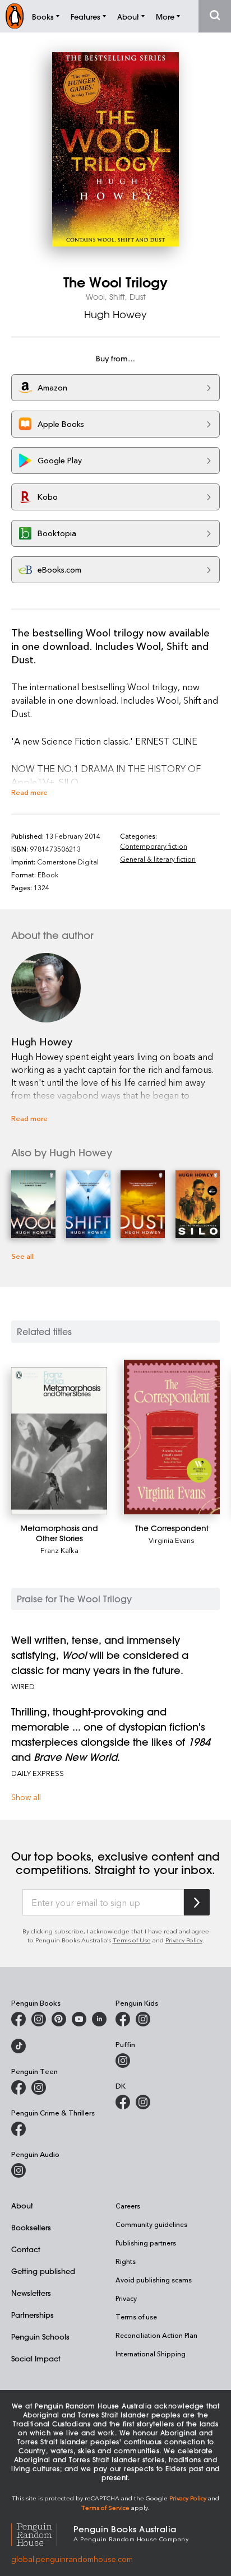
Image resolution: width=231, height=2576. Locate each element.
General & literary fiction (158, 859)
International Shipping (151, 2354)
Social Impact (36, 2358)
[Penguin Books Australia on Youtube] (79, 2019)
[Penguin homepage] (15, 16)
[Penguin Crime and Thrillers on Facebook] (19, 2129)
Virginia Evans (172, 1540)
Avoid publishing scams (154, 2280)
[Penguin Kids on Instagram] (143, 2019)
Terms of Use (132, 1940)
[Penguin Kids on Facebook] (123, 2019)
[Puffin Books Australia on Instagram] (123, 2061)
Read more (29, 792)
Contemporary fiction (154, 846)
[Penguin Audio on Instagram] (19, 2170)
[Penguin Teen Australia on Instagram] (39, 2087)
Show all (26, 1797)
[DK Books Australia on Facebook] (123, 2102)
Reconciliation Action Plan (156, 2335)
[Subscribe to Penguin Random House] (197, 1902)
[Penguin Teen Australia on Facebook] (19, 2087)
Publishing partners (146, 2243)
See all (22, 1256)
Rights (126, 2261)
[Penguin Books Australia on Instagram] (39, 2019)
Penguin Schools (40, 2336)
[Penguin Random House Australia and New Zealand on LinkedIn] (99, 2019)
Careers (128, 2206)
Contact (26, 2249)
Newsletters (31, 2293)
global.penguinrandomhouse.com (72, 2559)
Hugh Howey (115, 314)
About (22, 2205)
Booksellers (31, 2227)
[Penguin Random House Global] (42, 2533)
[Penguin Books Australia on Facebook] (19, 2019)
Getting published (43, 2271)
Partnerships (33, 2315)
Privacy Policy (184, 1940)
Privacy (126, 2298)
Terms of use (136, 2317)
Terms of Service (105, 2507)
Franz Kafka (59, 1550)
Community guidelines (151, 2224)
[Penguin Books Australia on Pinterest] (59, 2019)
